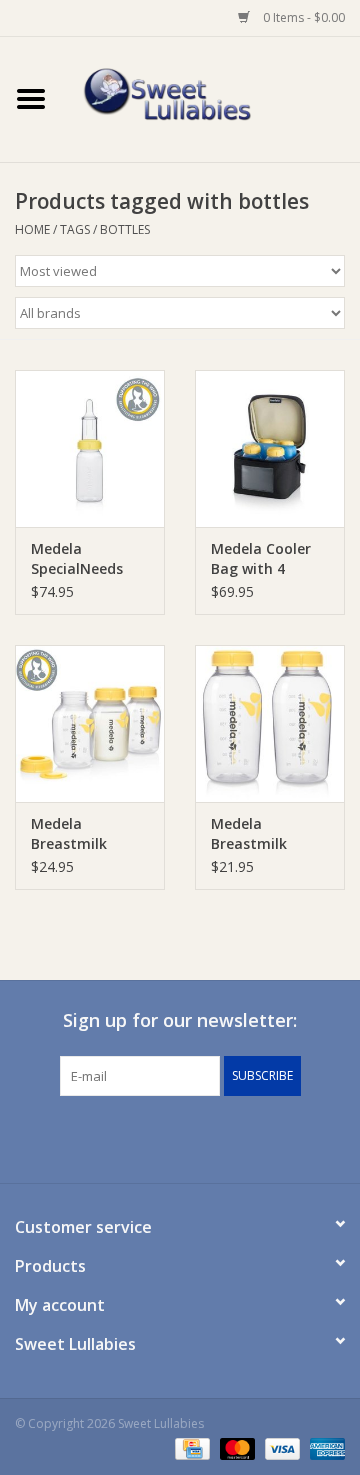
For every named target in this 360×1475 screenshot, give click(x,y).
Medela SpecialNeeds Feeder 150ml (77, 559)
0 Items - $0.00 (302, 17)
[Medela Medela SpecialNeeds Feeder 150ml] (90, 448)
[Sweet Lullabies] (211, 97)
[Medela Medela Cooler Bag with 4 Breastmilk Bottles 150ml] (270, 448)
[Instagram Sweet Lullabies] (198, 1137)
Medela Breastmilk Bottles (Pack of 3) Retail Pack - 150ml (87, 834)
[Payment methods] (190, 1447)
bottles (125, 229)
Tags (75, 229)
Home (32, 229)
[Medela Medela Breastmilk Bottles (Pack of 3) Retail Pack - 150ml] (90, 723)
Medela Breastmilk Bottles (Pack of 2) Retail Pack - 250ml (267, 834)
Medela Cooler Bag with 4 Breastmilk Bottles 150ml (261, 559)
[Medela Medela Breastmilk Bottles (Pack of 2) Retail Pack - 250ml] (270, 723)
